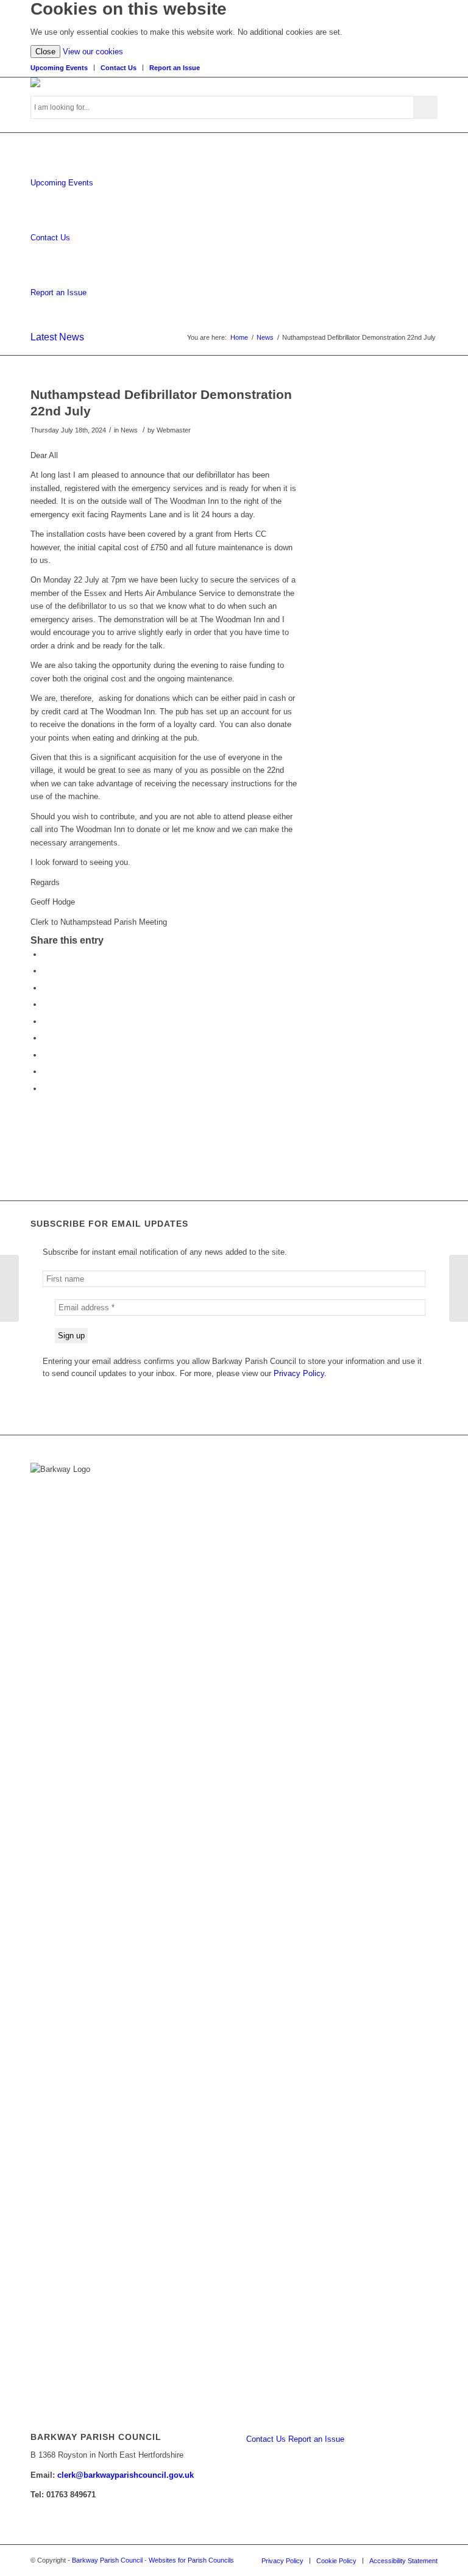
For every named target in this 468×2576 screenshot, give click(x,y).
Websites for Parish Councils (191, 2560)
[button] (46, 954)
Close (45, 52)
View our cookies (93, 52)
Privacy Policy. (300, 1373)
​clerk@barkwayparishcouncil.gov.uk (126, 2475)
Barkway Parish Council (107, 2560)
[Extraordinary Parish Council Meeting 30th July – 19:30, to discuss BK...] (9, 1288)
